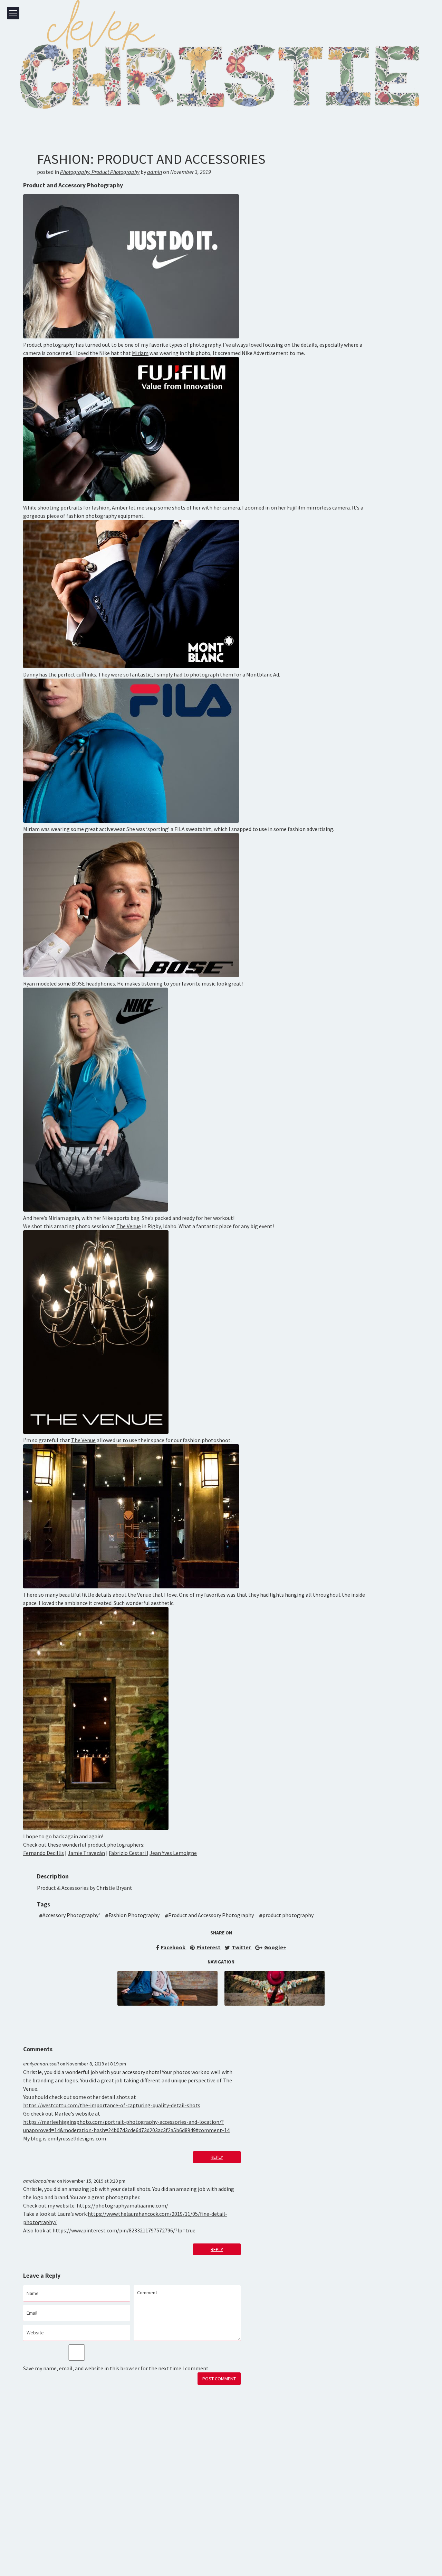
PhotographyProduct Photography (100, 172)
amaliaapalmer (40, 2181)
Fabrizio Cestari (128, 1853)
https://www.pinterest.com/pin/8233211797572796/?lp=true (124, 2230)
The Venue (129, 1226)
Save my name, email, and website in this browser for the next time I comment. (116, 2368)
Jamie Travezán (86, 1853)
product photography (288, 1915)
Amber (120, 507)
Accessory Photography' (71, 1915)
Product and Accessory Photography (211, 1915)
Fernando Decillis (44, 1853)
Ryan (29, 983)
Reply (217, 2157)
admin (155, 172)
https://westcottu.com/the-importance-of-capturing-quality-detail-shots (112, 2105)
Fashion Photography (134, 1915)
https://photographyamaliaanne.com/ (122, 2205)
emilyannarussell (41, 2064)
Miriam (140, 353)
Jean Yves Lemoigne (173, 1853)
